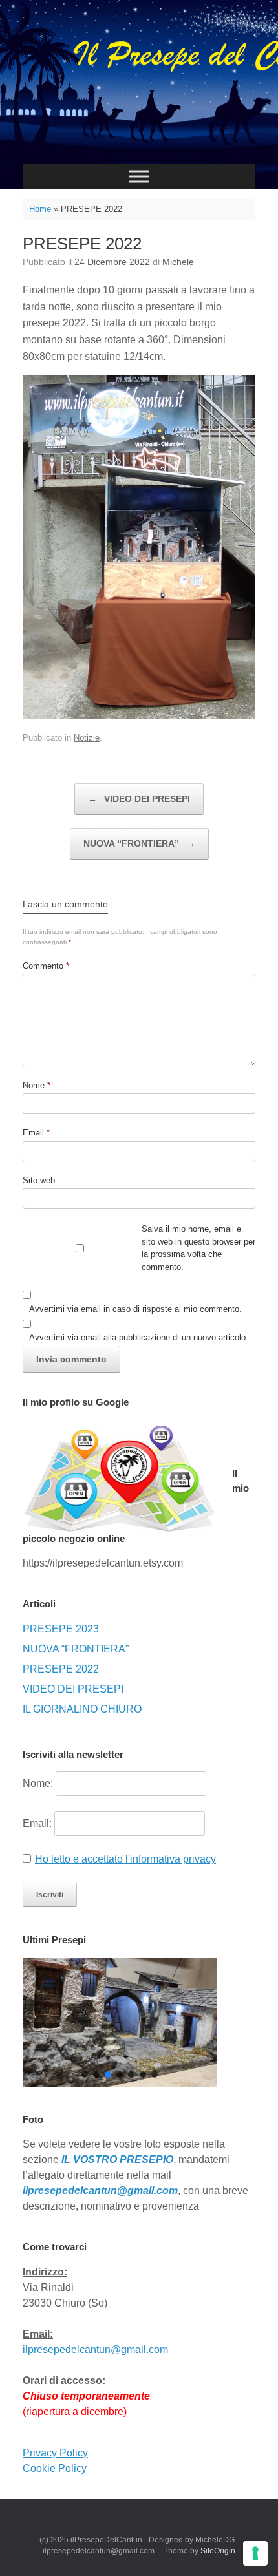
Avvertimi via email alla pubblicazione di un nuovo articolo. (139, 1337)
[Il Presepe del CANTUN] (139, 72)
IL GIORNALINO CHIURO (82, 1709)
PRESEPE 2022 (61, 1669)
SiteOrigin (218, 2551)
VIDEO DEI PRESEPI (139, 799)
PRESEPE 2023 (61, 1629)
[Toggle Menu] (139, 176)
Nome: (39, 1783)
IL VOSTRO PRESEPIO (117, 2159)
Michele (178, 262)
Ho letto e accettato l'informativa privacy (125, 1859)
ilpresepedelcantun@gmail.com (95, 2349)
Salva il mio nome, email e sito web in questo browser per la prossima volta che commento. (198, 1248)
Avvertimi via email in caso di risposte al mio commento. (135, 1309)
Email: (38, 1823)
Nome (37, 1085)
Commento (46, 966)
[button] (85, 2075)
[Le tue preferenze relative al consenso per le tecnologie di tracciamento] (255, 2553)
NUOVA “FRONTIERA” (139, 843)
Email (36, 1133)
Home (40, 209)
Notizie (87, 738)
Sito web (39, 1180)
